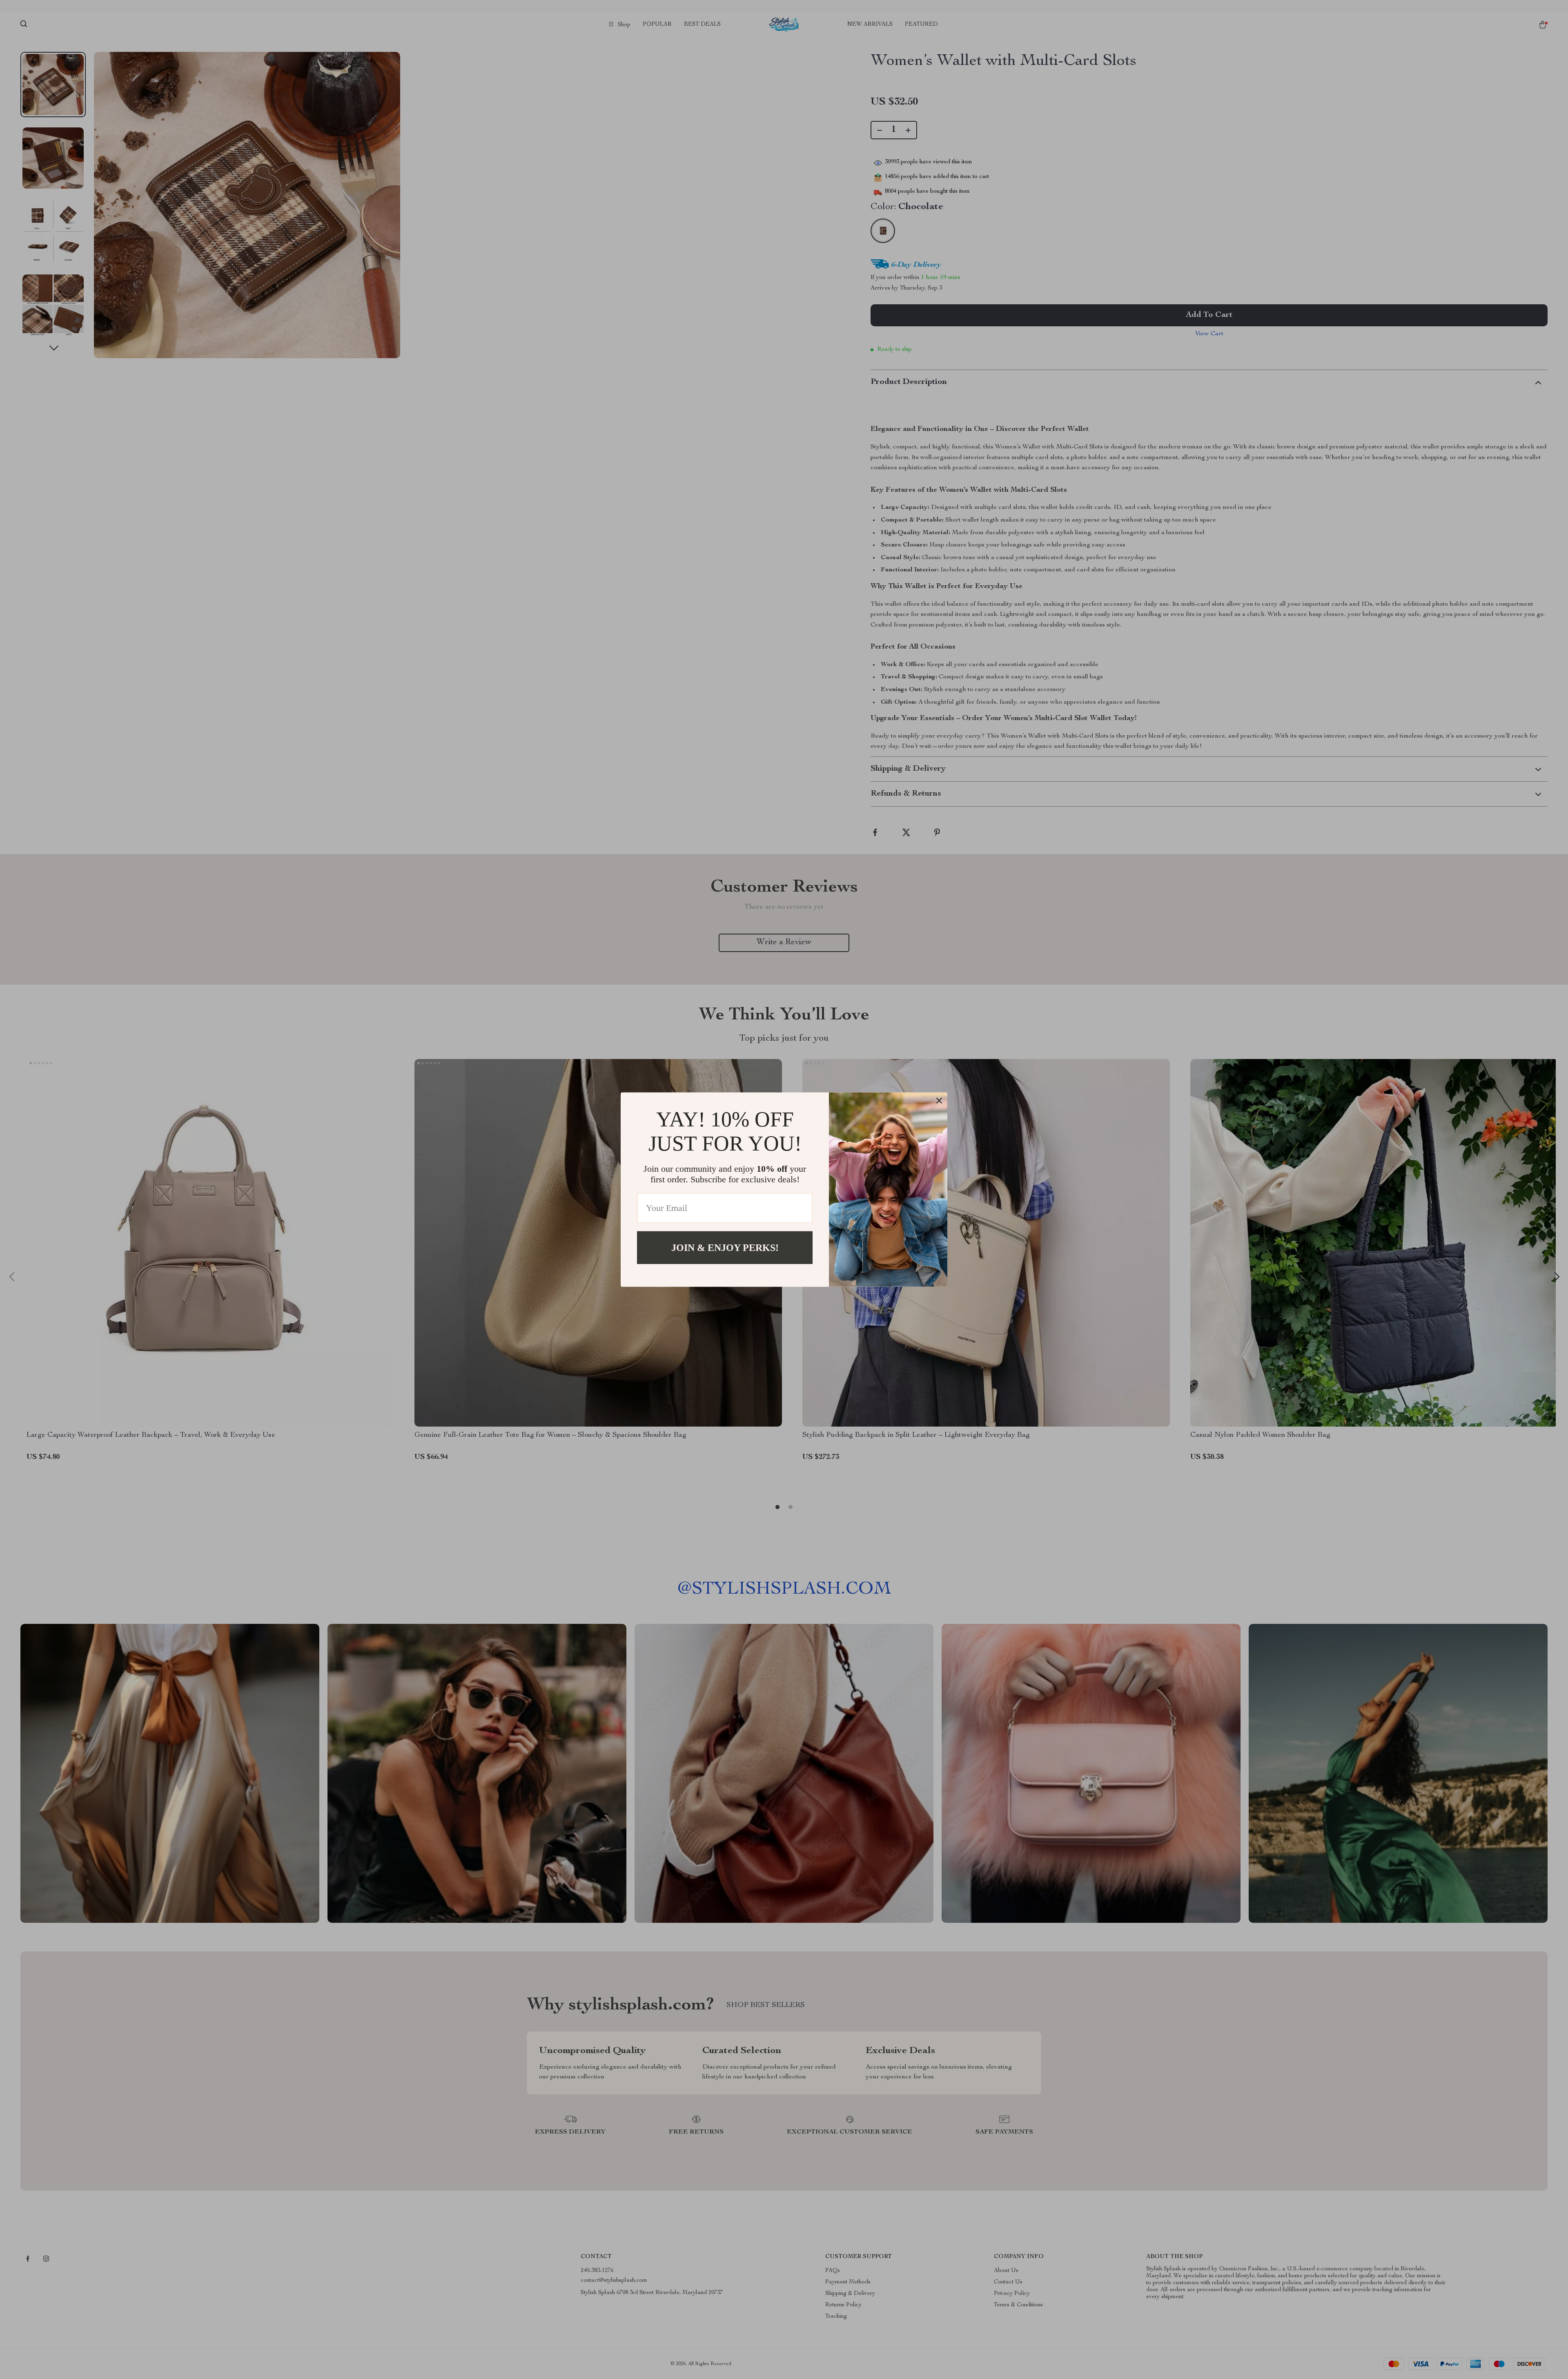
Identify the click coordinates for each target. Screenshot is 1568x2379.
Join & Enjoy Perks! (725, 1247)
